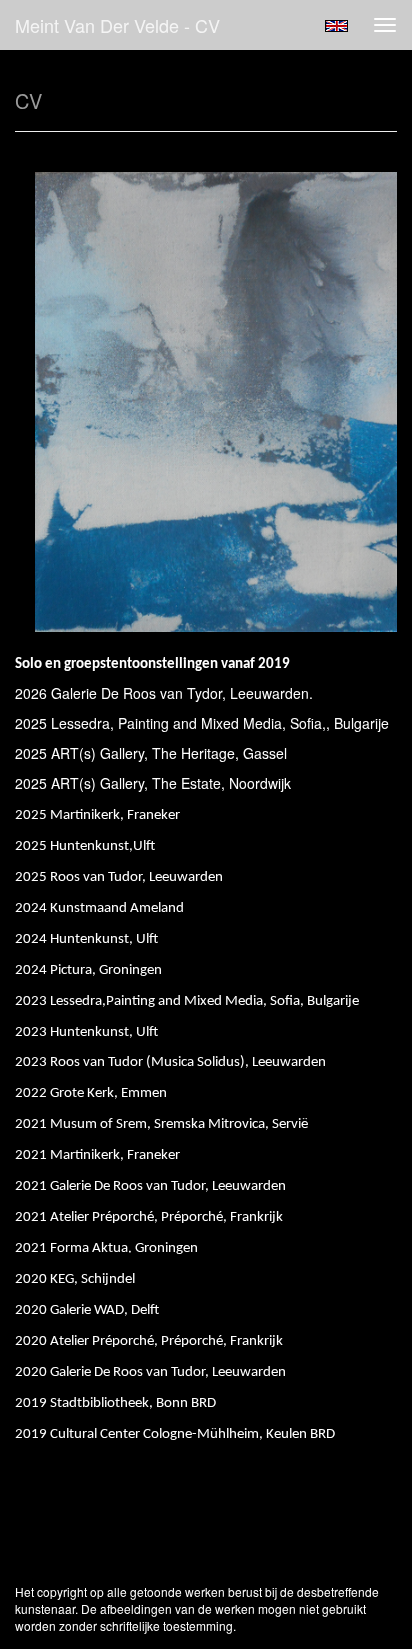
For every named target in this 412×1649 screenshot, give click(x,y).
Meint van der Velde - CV (117, 25)
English (336, 26)
